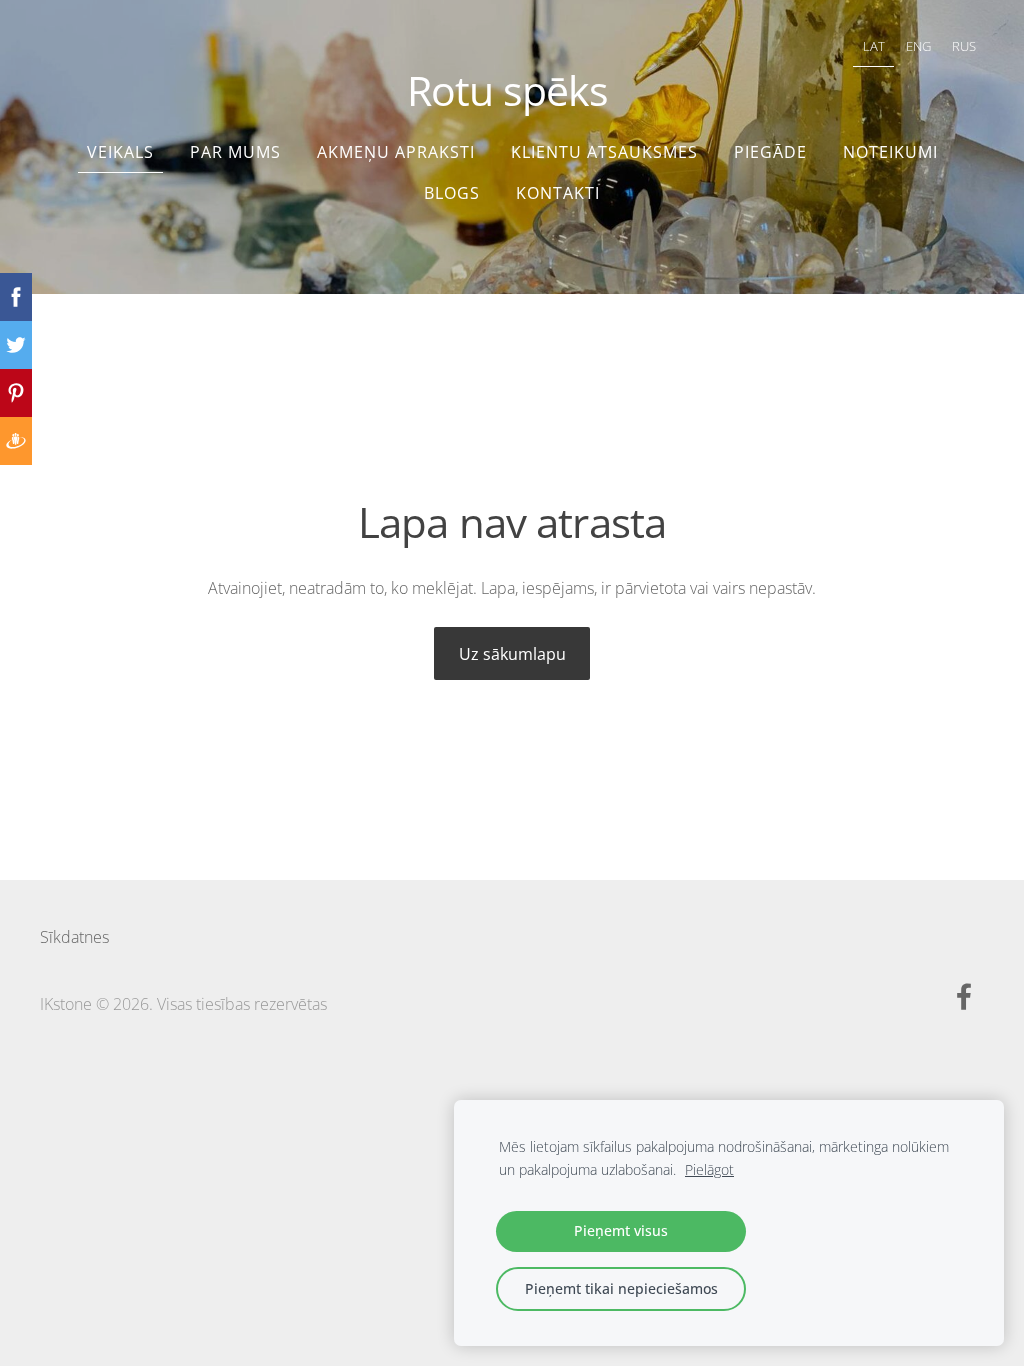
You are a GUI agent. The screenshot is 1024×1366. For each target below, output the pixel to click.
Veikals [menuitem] (120, 152)
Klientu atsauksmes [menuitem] (604, 152)
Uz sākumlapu (512, 654)
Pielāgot (709, 1169)
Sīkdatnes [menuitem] (74, 937)
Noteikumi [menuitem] (890, 152)
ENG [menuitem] (918, 46)
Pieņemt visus (621, 1230)
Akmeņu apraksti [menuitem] (396, 152)
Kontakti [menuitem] (558, 193)
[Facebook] (964, 996)
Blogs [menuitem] (452, 193)
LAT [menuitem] (874, 46)
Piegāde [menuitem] (770, 152)
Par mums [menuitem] (235, 152)
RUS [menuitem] (964, 46)
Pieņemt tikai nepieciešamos (621, 1288)
